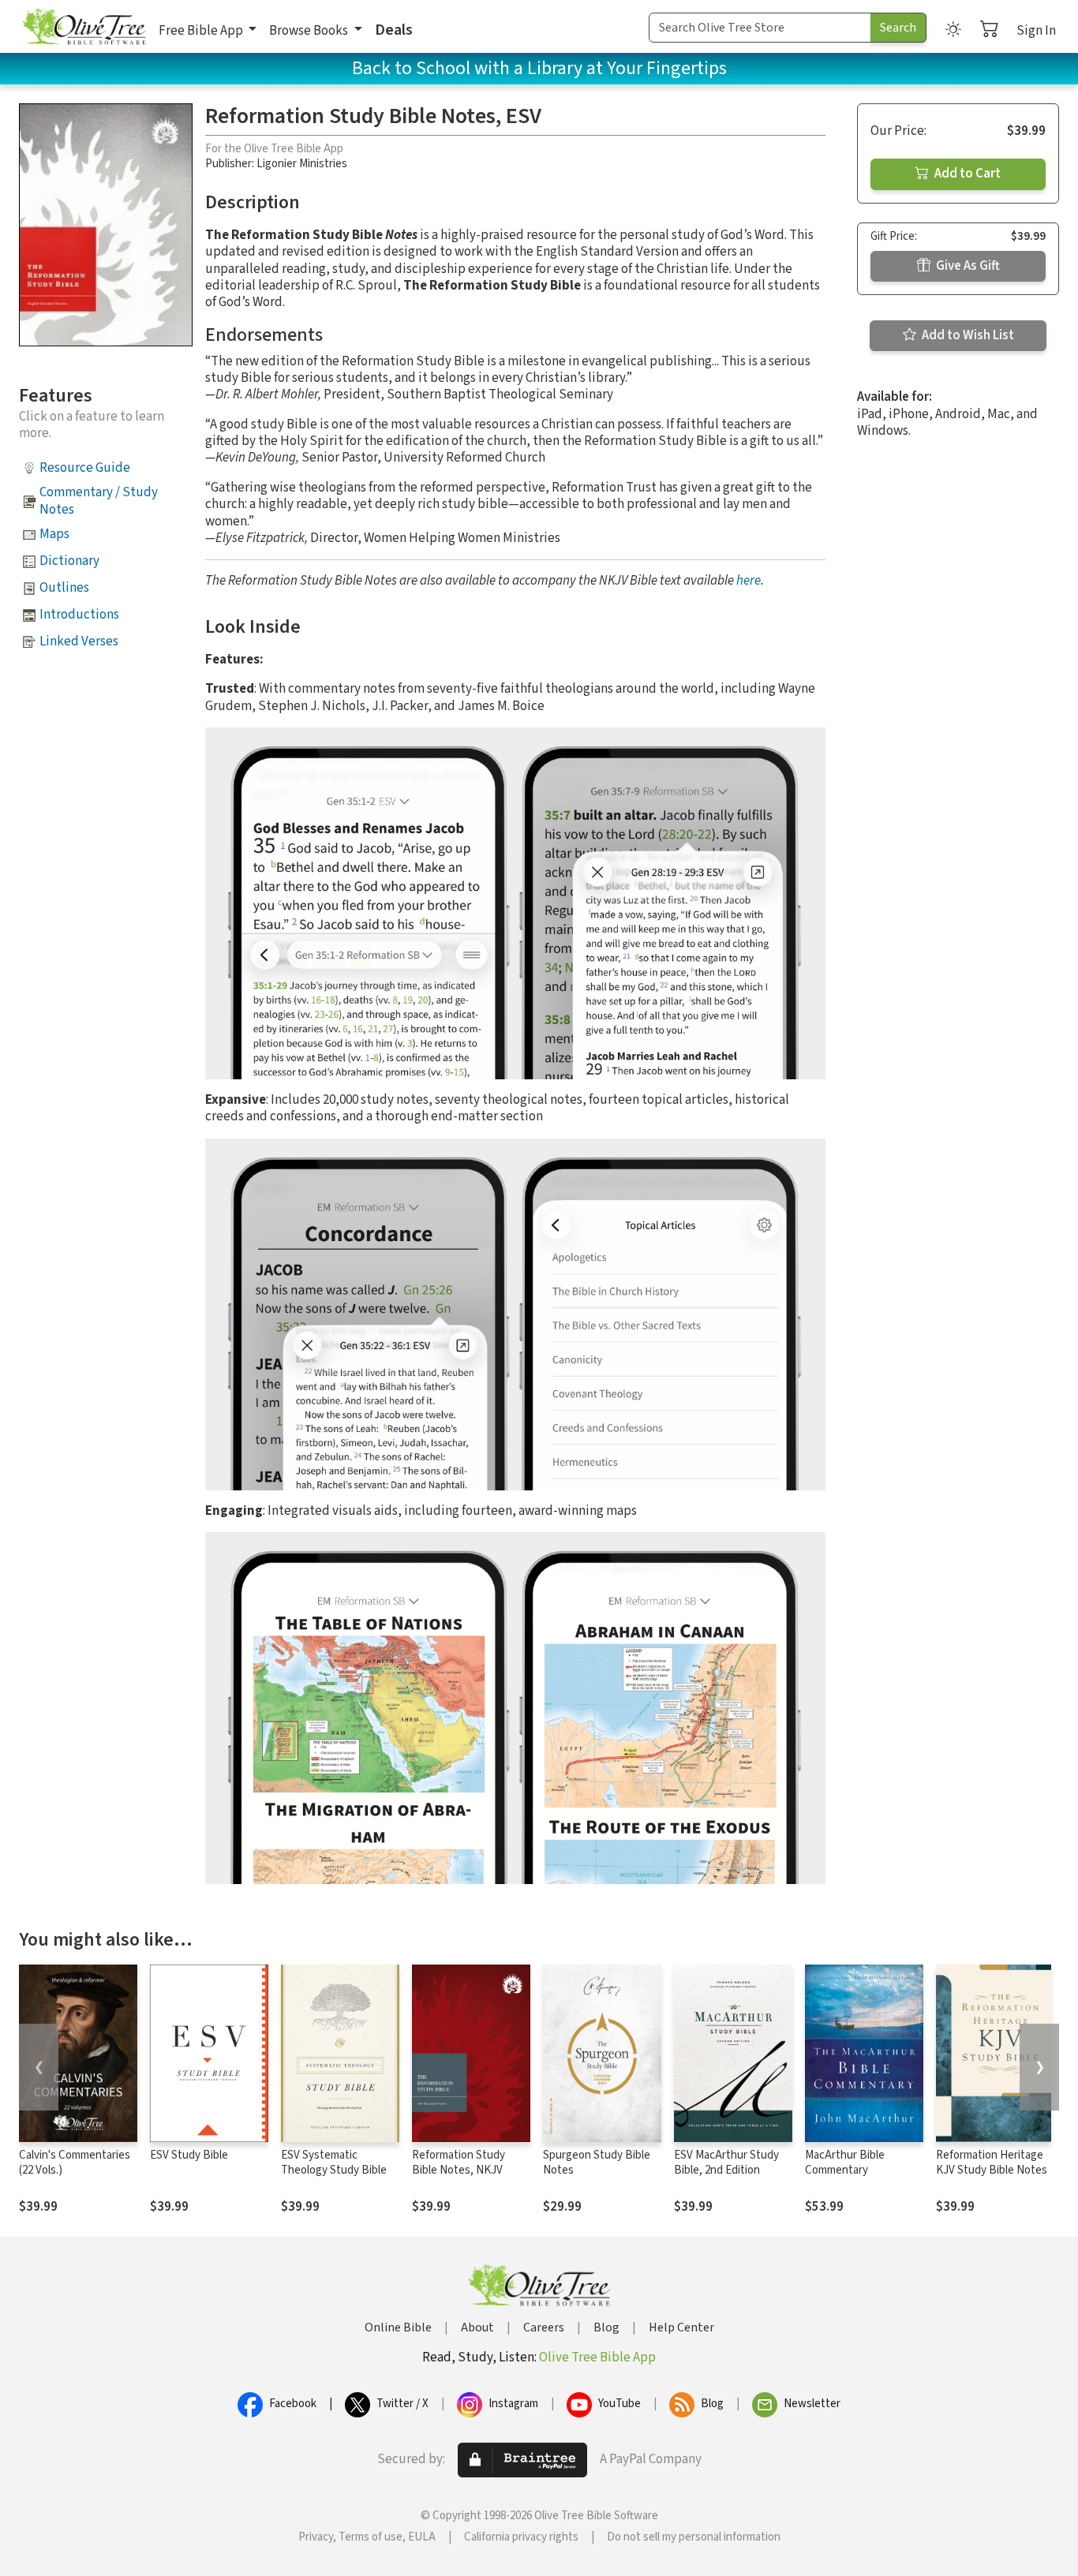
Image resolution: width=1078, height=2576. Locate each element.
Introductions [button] (79, 615)
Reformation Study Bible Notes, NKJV (459, 2163)
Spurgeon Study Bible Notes (597, 2163)
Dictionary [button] (69, 561)
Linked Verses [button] (79, 641)
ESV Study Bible (189, 2155)
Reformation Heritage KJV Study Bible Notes (992, 2163)
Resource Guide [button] (85, 468)
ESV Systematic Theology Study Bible (334, 2163)
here (749, 581)
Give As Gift (967, 266)
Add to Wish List (967, 335)
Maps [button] (54, 534)
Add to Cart (966, 174)
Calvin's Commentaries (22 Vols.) (75, 2163)
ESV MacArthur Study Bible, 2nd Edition (726, 2163)
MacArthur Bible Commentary (845, 2163)
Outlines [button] (64, 588)
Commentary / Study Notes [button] (99, 501)
